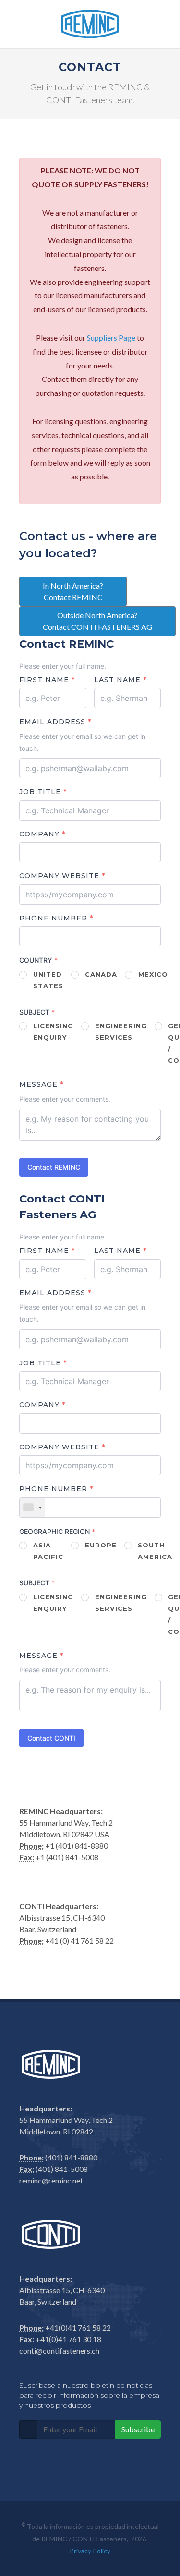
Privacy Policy (90, 2551)
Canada (101, 974)
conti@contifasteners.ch (59, 2350)
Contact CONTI (51, 1738)
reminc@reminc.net (51, 2180)
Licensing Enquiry (53, 1031)
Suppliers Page (111, 337)
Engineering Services (121, 1031)
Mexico (153, 974)
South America (155, 1551)
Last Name (120, 680)
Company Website (62, 876)
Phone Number (56, 918)
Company (42, 834)
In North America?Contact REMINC (73, 591)
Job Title (43, 792)
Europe (101, 1545)
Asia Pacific (48, 1551)
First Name (47, 680)
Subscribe (138, 2429)
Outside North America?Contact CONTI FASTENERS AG (97, 621)
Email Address (55, 722)
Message (41, 1085)
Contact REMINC (54, 1167)
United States (48, 980)
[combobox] (32, 1508)
